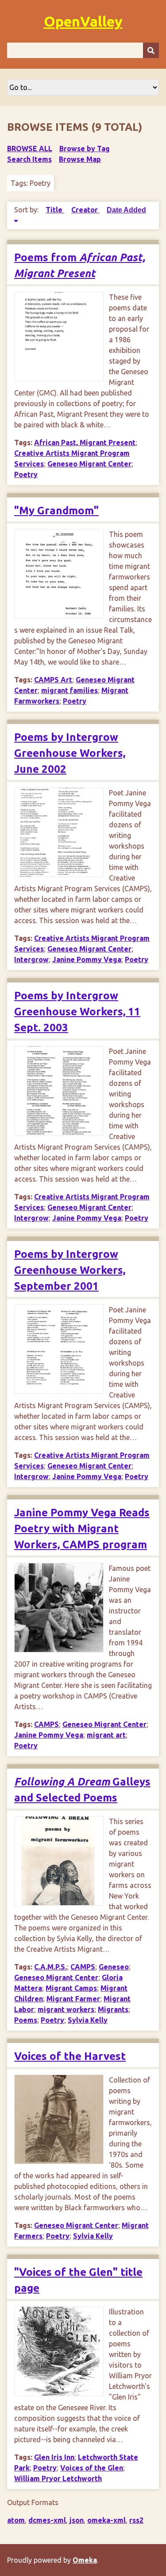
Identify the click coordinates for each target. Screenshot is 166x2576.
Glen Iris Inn (54, 2457)
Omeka (85, 2560)
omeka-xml (106, 2520)
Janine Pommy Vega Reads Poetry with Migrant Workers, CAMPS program (82, 1529)
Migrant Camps (71, 1988)
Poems (26, 2020)
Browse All (30, 149)
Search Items (29, 159)
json (77, 2520)
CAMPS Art (53, 680)
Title (55, 210)
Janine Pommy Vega (87, 959)
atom (16, 2520)
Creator (85, 210)
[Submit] (151, 50)
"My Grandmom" (56, 511)
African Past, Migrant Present (85, 442)
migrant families (69, 690)
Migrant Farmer (73, 1999)
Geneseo (114, 1967)
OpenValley (83, 21)
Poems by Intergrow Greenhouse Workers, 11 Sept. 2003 (77, 1012)
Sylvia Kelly (88, 2020)
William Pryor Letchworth (58, 2478)
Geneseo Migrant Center (89, 464)
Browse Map (80, 159)
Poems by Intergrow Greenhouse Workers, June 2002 (70, 753)
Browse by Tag (85, 149)
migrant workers (66, 2009)
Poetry (26, 474)
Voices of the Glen (92, 2468)
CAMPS (46, 1724)
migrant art (106, 1735)
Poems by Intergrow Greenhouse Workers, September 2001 (70, 1270)
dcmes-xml (47, 2520)
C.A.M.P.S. (50, 1967)
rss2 (136, 2520)
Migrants (113, 2009)
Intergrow (31, 959)
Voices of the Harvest (70, 2056)
